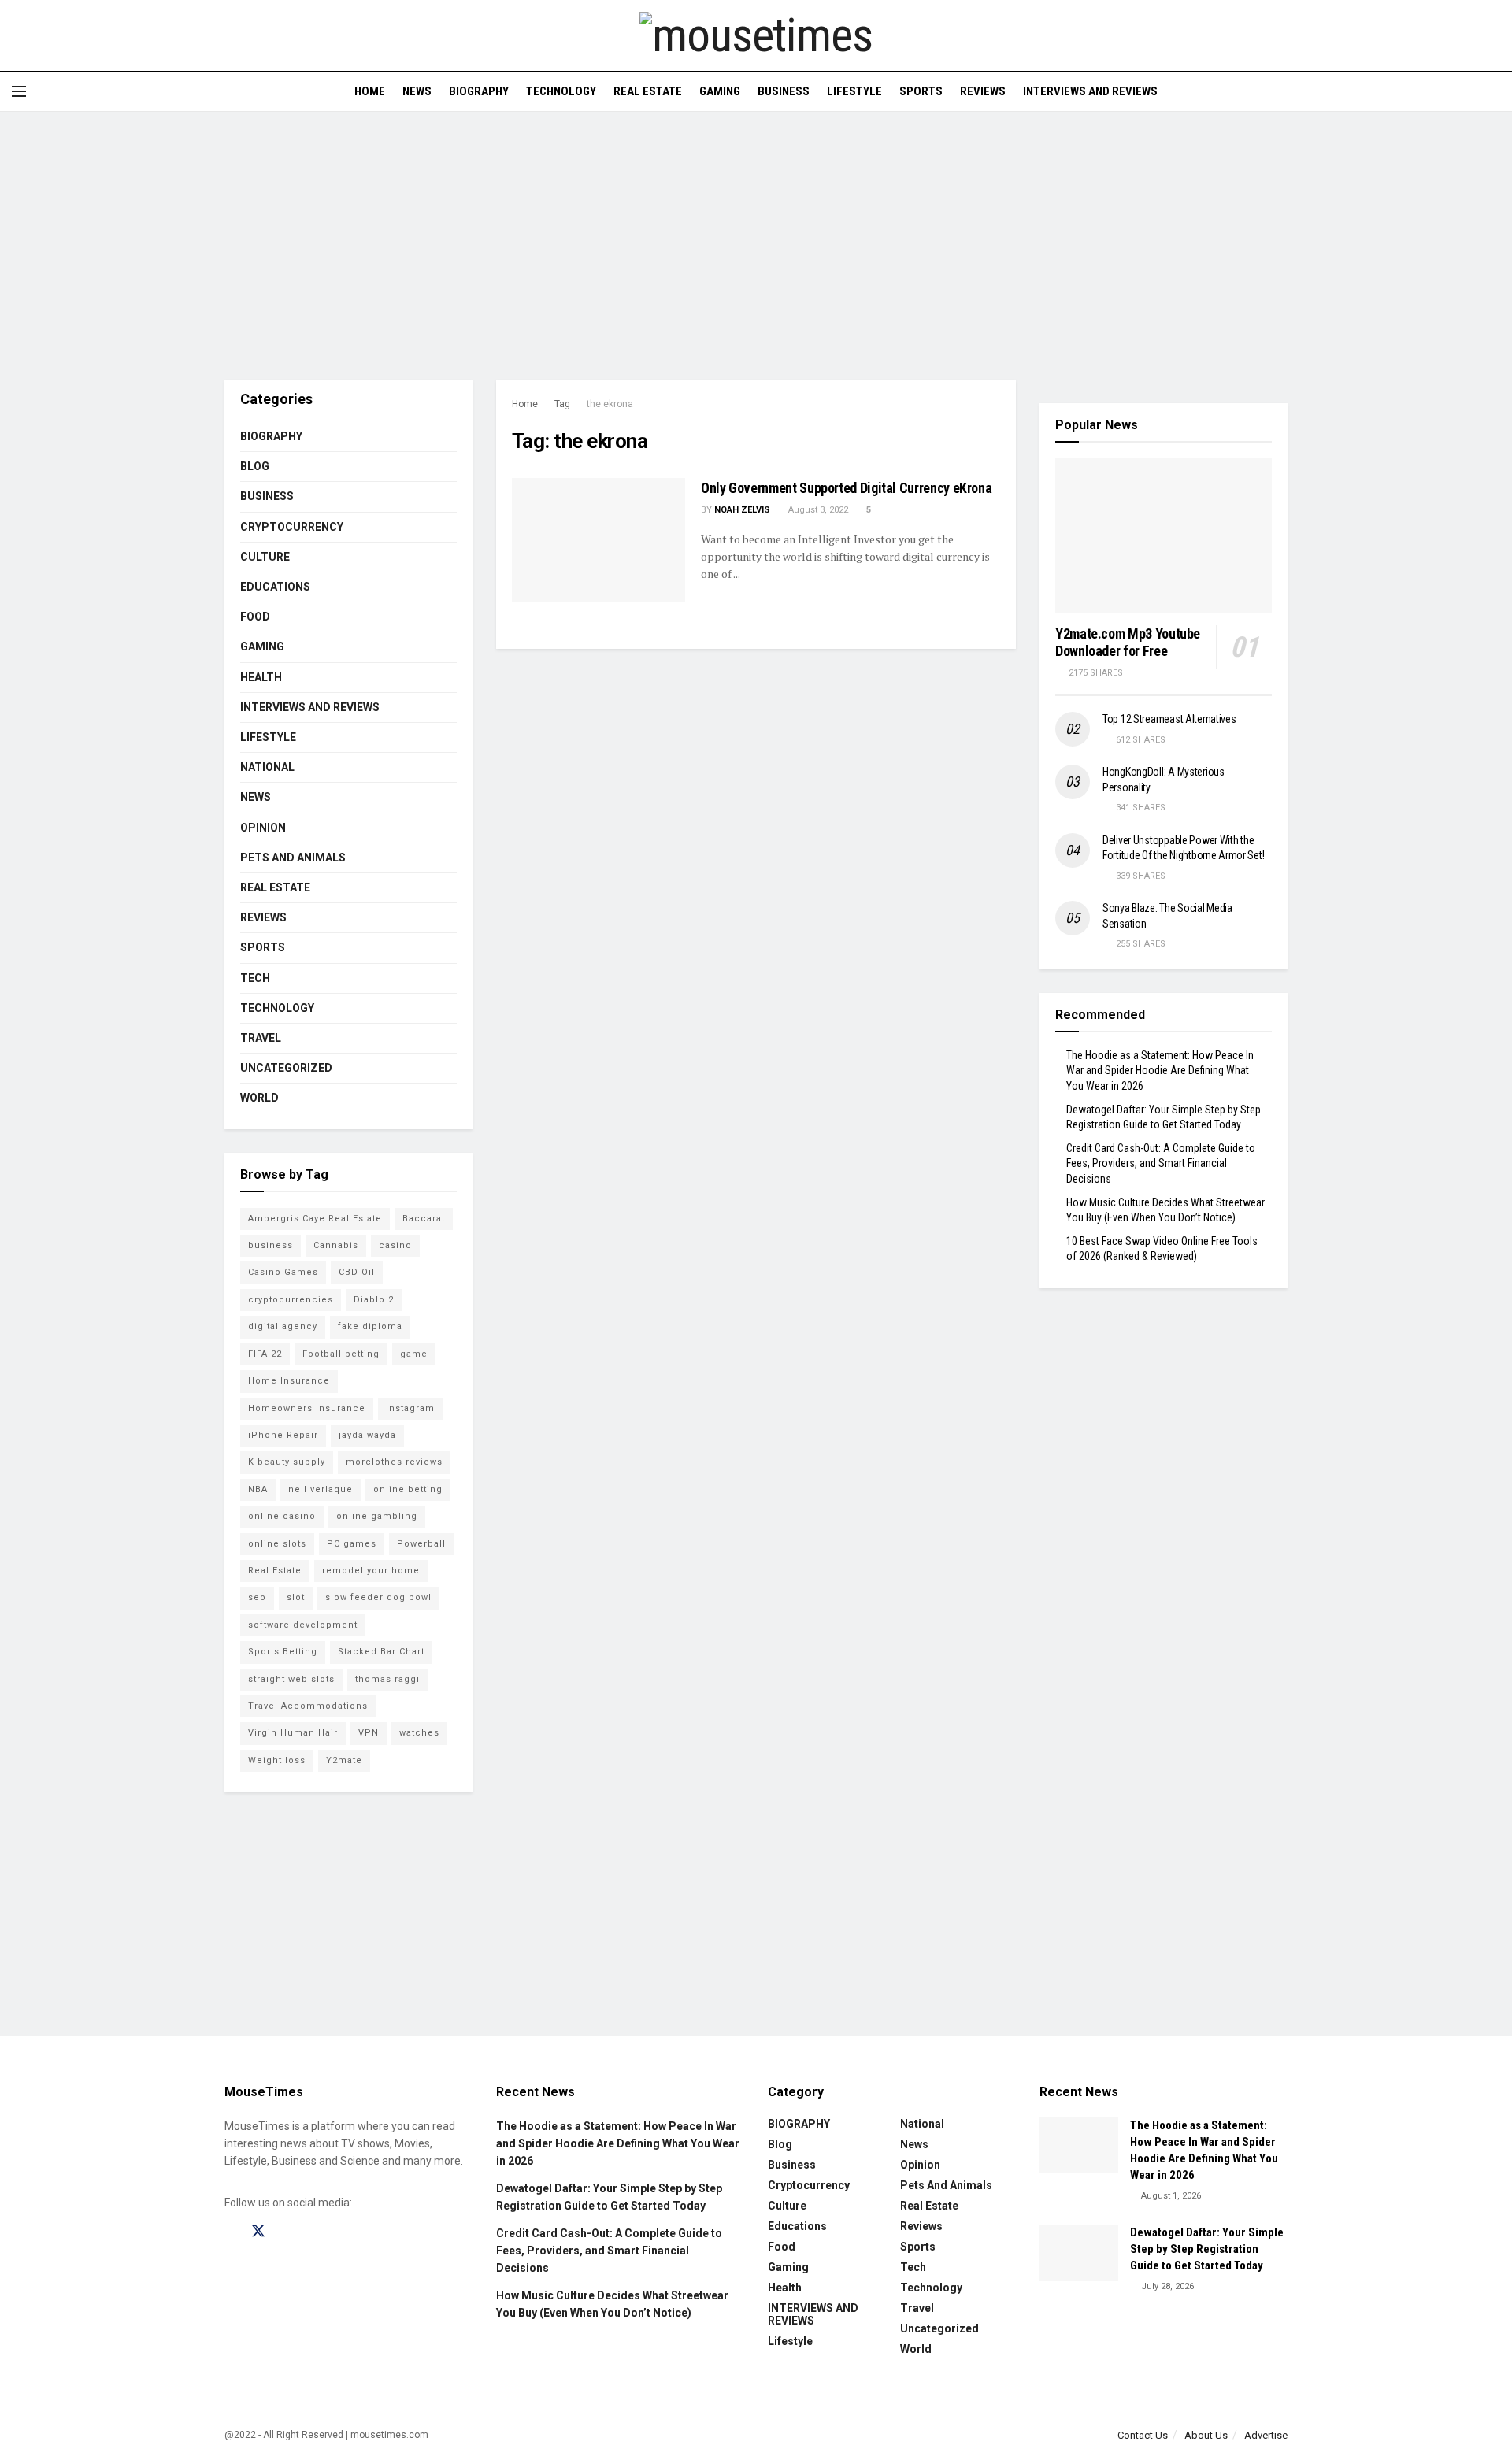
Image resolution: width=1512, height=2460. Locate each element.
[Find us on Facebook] (230, 2232)
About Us (1206, 2435)
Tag (562, 404)
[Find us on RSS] (340, 2232)
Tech (255, 978)
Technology (561, 91)
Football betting (341, 1354)
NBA (258, 1489)
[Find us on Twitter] (258, 2232)
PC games (352, 1544)
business (271, 1245)
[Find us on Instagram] (287, 2232)
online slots (277, 1544)
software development (303, 1625)
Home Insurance (289, 1381)
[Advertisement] (756, 246)
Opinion (263, 828)
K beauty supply (287, 1462)
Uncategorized (286, 1068)
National (267, 767)
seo (257, 1597)
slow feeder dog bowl (378, 1597)
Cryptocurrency (292, 527)
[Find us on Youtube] (313, 2232)
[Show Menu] (19, 91)
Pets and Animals (293, 858)
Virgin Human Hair (293, 1733)
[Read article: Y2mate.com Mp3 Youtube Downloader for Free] (1164, 536)
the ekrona (610, 404)
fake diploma (370, 1326)
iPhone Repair (283, 1435)
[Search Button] (1494, 91)
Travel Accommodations (308, 1706)
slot (296, 1597)
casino (395, 1245)
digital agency (283, 1326)
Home (370, 91)
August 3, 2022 (817, 510)
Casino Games (283, 1272)
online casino (282, 1516)
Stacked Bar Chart (381, 1652)
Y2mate (344, 1760)
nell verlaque (321, 1489)
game (414, 1354)
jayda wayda (367, 1435)
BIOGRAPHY (479, 91)
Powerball (421, 1544)
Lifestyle (854, 91)
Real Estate (648, 91)
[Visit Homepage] (756, 35)
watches (419, 1733)
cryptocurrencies (291, 1300)
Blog (255, 466)
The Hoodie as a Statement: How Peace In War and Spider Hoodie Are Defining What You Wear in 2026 (1160, 1071)
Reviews (983, 91)
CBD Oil (357, 1272)
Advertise (1266, 2435)
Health (261, 677)
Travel (261, 1038)
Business (784, 91)
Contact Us (1143, 2435)
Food (255, 617)
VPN (369, 1733)
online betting (408, 1489)
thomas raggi (387, 1679)
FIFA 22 (265, 1354)
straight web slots (291, 1679)
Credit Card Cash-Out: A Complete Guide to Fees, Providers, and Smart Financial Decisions (1161, 1163)
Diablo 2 (374, 1300)
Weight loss (277, 1760)
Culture (265, 557)
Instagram (410, 1408)
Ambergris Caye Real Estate (315, 1219)
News (417, 91)
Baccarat (424, 1219)
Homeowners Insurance (307, 1408)
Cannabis (336, 1245)
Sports (921, 91)
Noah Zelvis (742, 510)
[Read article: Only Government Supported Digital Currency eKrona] (598, 540)
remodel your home (371, 1571)
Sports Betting (283, 1652)
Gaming (720, 91)
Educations (275, 587)
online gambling (377, 1516)
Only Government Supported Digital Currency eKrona (846, 488)
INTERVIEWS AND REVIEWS (1090, 91)
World (259, 1098)
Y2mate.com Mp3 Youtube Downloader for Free (1128, 643)
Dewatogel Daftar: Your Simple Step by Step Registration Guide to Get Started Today (1207, 2249)
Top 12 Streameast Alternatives (1169, 719)
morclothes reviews (394, 1462)
